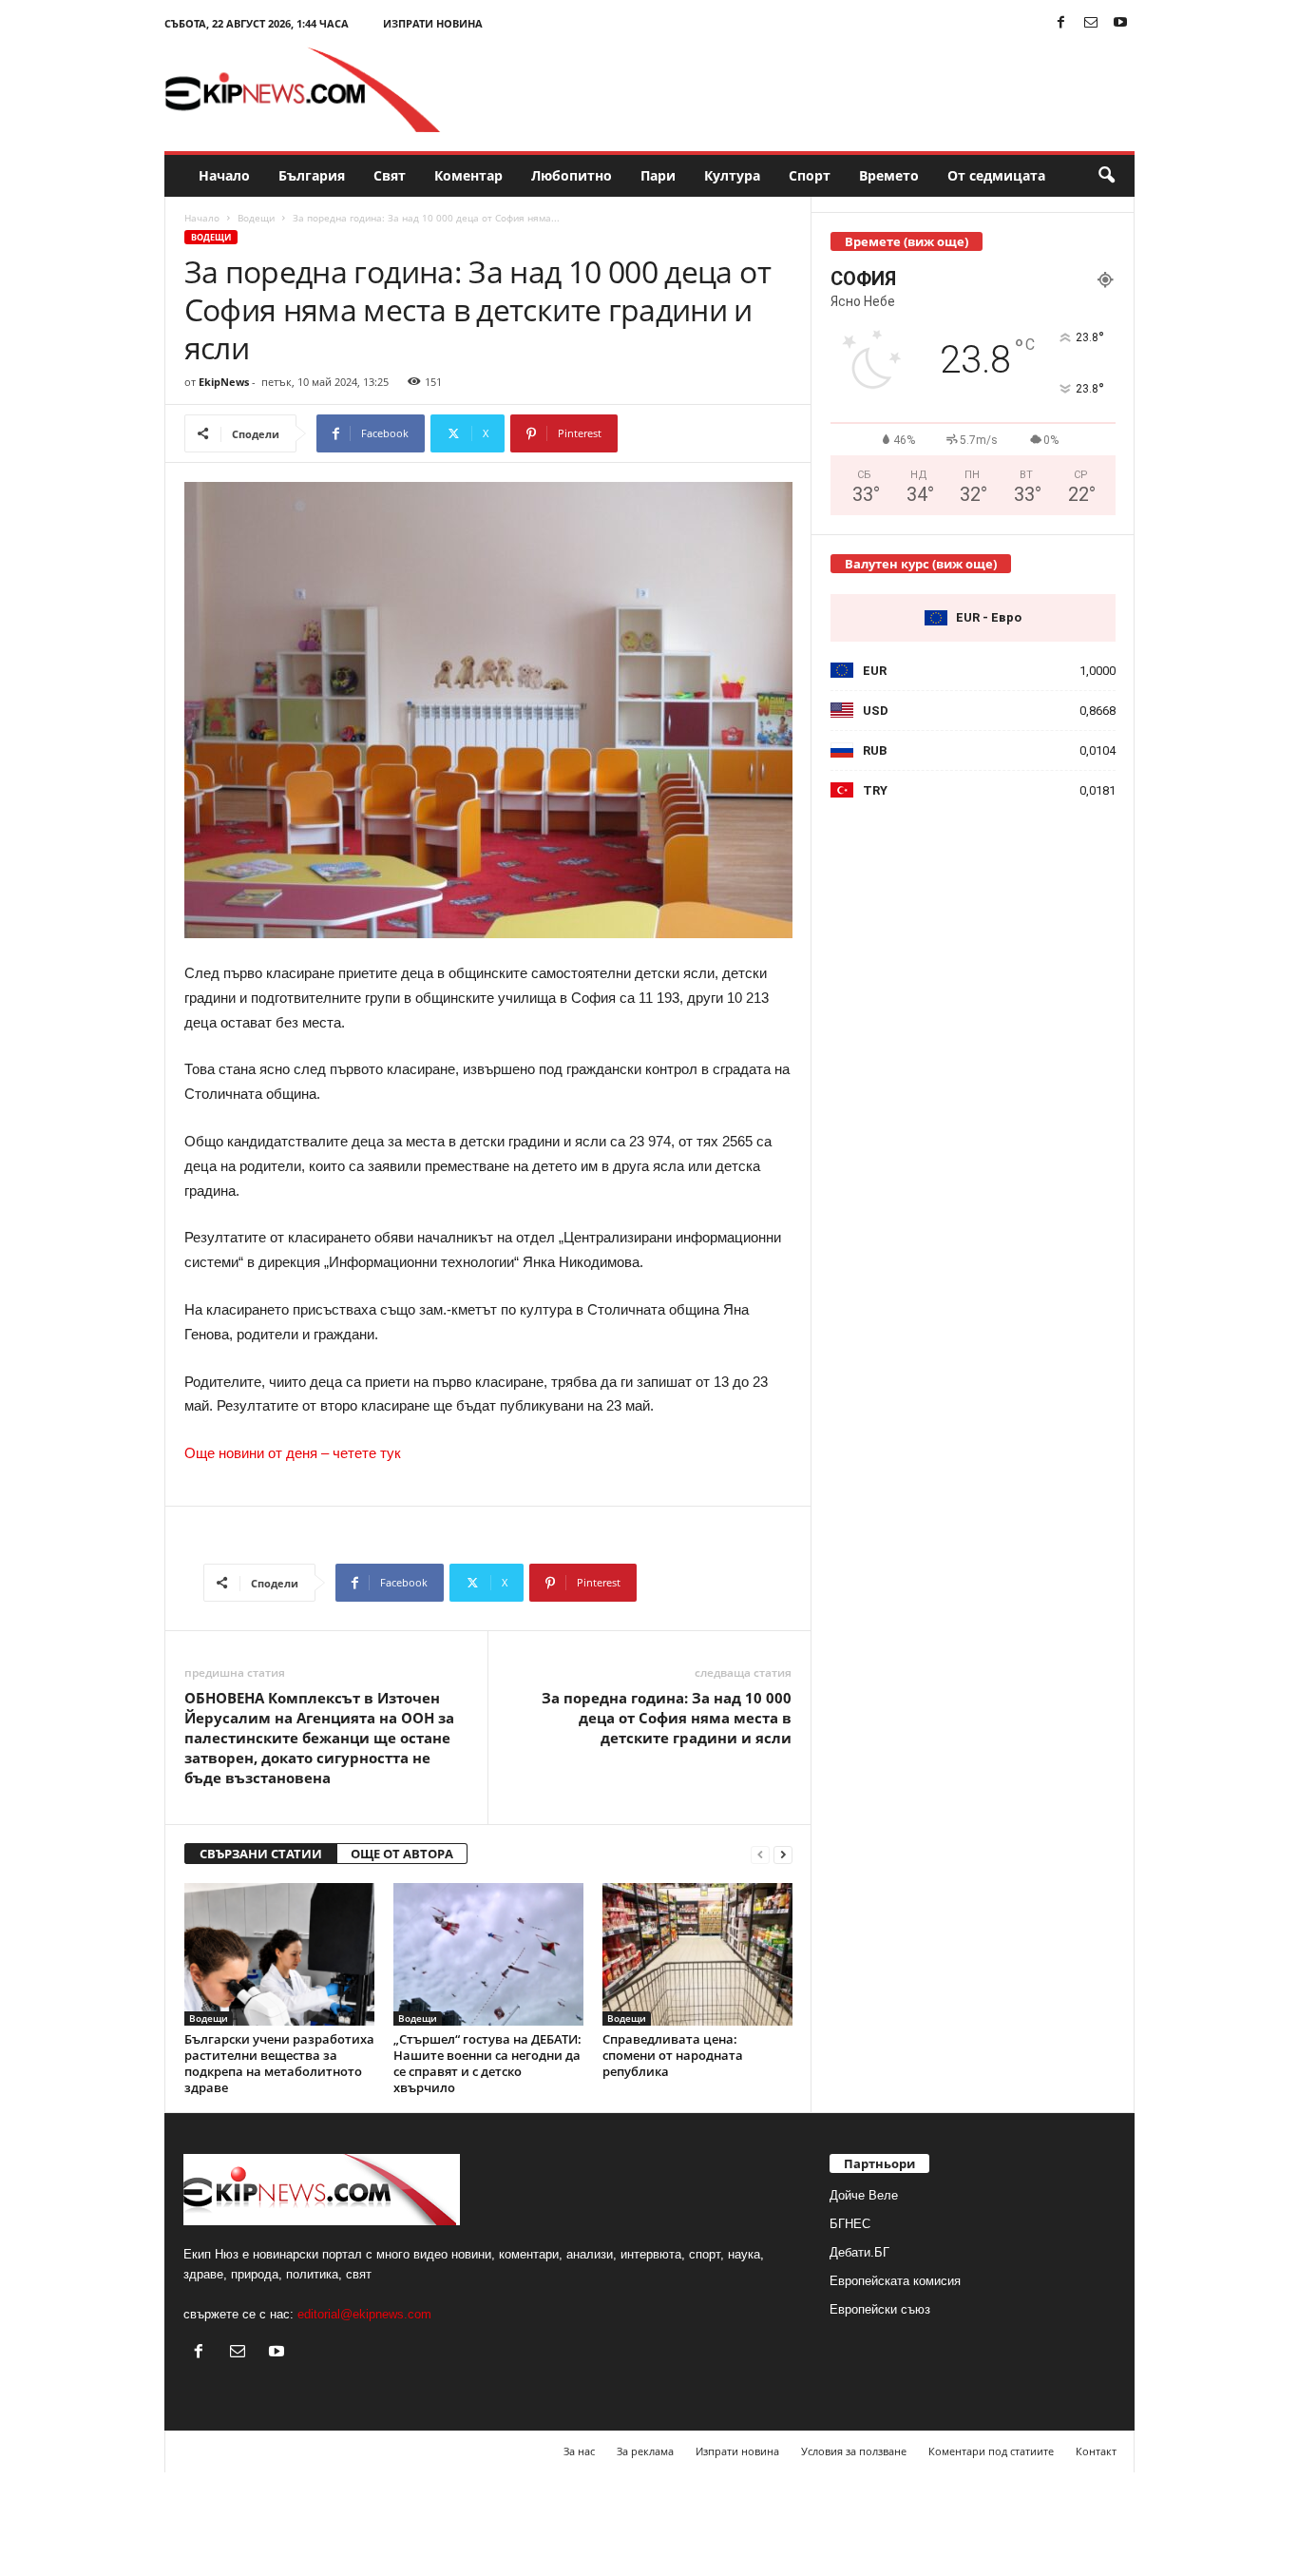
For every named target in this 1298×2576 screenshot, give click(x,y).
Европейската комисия (895, 2281)
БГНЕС (850, 2224)
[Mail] (1091, 23)
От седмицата (996, 175)
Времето (889, 175)
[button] (1106, 176)
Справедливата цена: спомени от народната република (673, 2055)
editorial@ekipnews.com (364, 2314)
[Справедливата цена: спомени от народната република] (697, 1954)
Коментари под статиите (991, 2451)
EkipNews (224, 382)
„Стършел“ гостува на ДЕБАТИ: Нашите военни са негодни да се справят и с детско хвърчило (487, 2063)
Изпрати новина (433, 23)
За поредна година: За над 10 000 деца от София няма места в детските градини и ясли (667, 1718)
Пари (658, 175)
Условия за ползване (854, 2451)
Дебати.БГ (859, 2252)
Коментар (468, 175)
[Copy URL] (681, 433)
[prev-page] (760, 1854)
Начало (224, 175)
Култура (732, 175)
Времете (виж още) (907, 241)
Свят (390, 175)
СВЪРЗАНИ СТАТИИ (261, 1854)
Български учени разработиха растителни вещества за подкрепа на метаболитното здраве (279, 2063)
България (312, 175)
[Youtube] (1120, 23)
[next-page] (783, 1854)
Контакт (1096, 2451)
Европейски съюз (880, 2309)
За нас (579, 2451)
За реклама (645, 2451)
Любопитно (572, 175)
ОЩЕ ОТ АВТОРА (402, 1854)
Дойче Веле (864, 2195)
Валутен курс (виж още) (921, 564)
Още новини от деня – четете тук (293, 1453)
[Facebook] (1061, 23)
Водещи (256, 218)
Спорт (810, 175)
